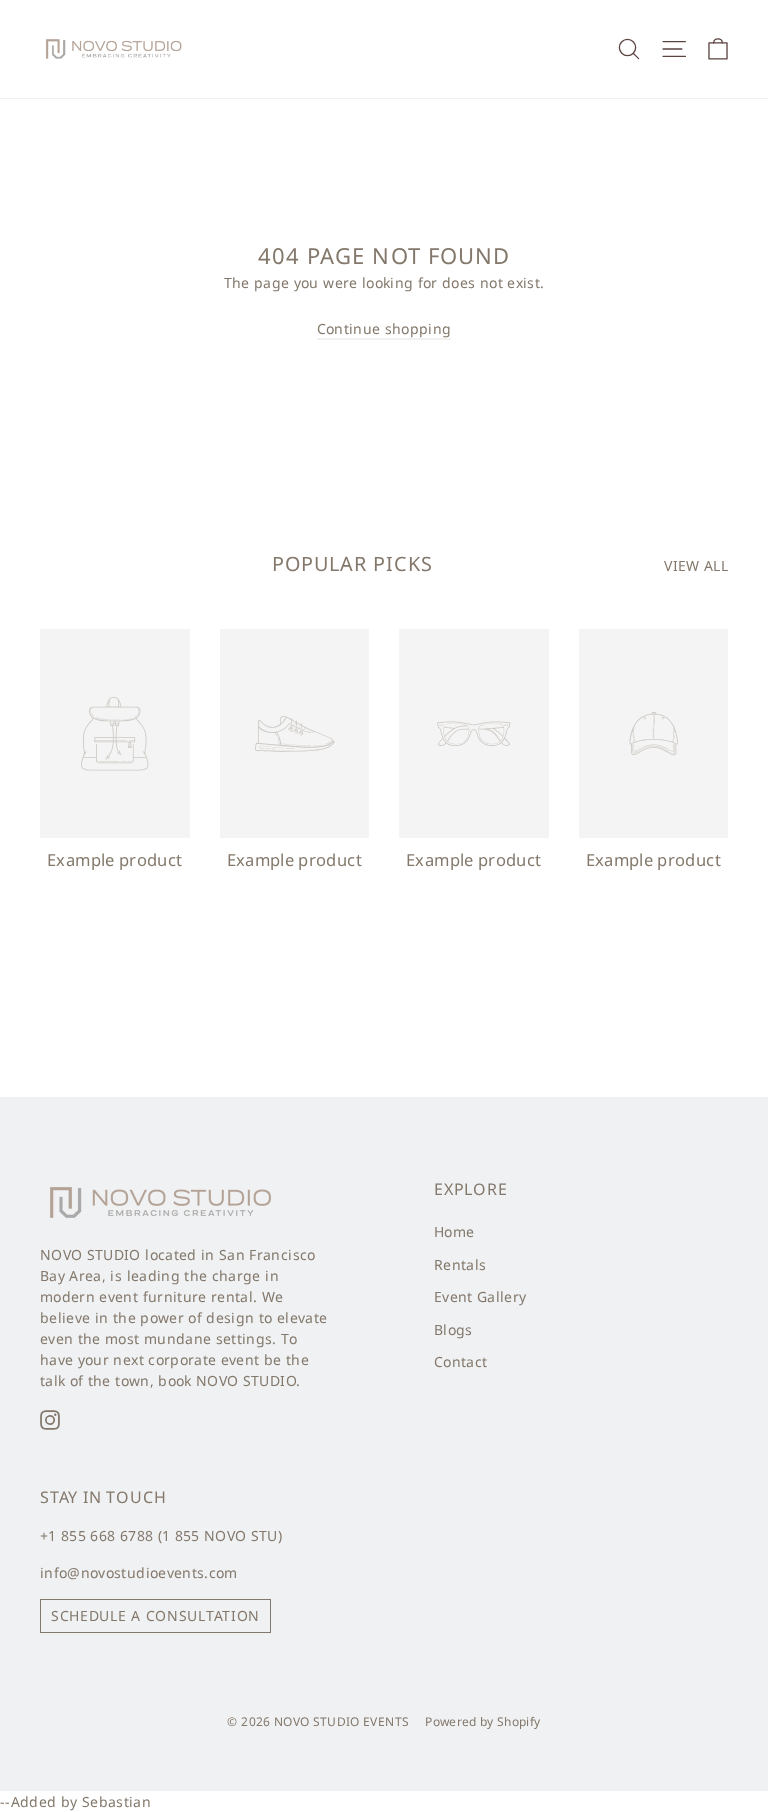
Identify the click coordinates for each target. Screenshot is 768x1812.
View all (696, 565)
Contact (460, 1361)
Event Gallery (480, 1296)
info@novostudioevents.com (139, 1572)
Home (454, 1231)
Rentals (460, 1264)
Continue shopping (384, 328)
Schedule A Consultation (155, 1615)
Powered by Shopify (482, 1721)
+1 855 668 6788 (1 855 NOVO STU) (161, 1535)
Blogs (453, 1329)
